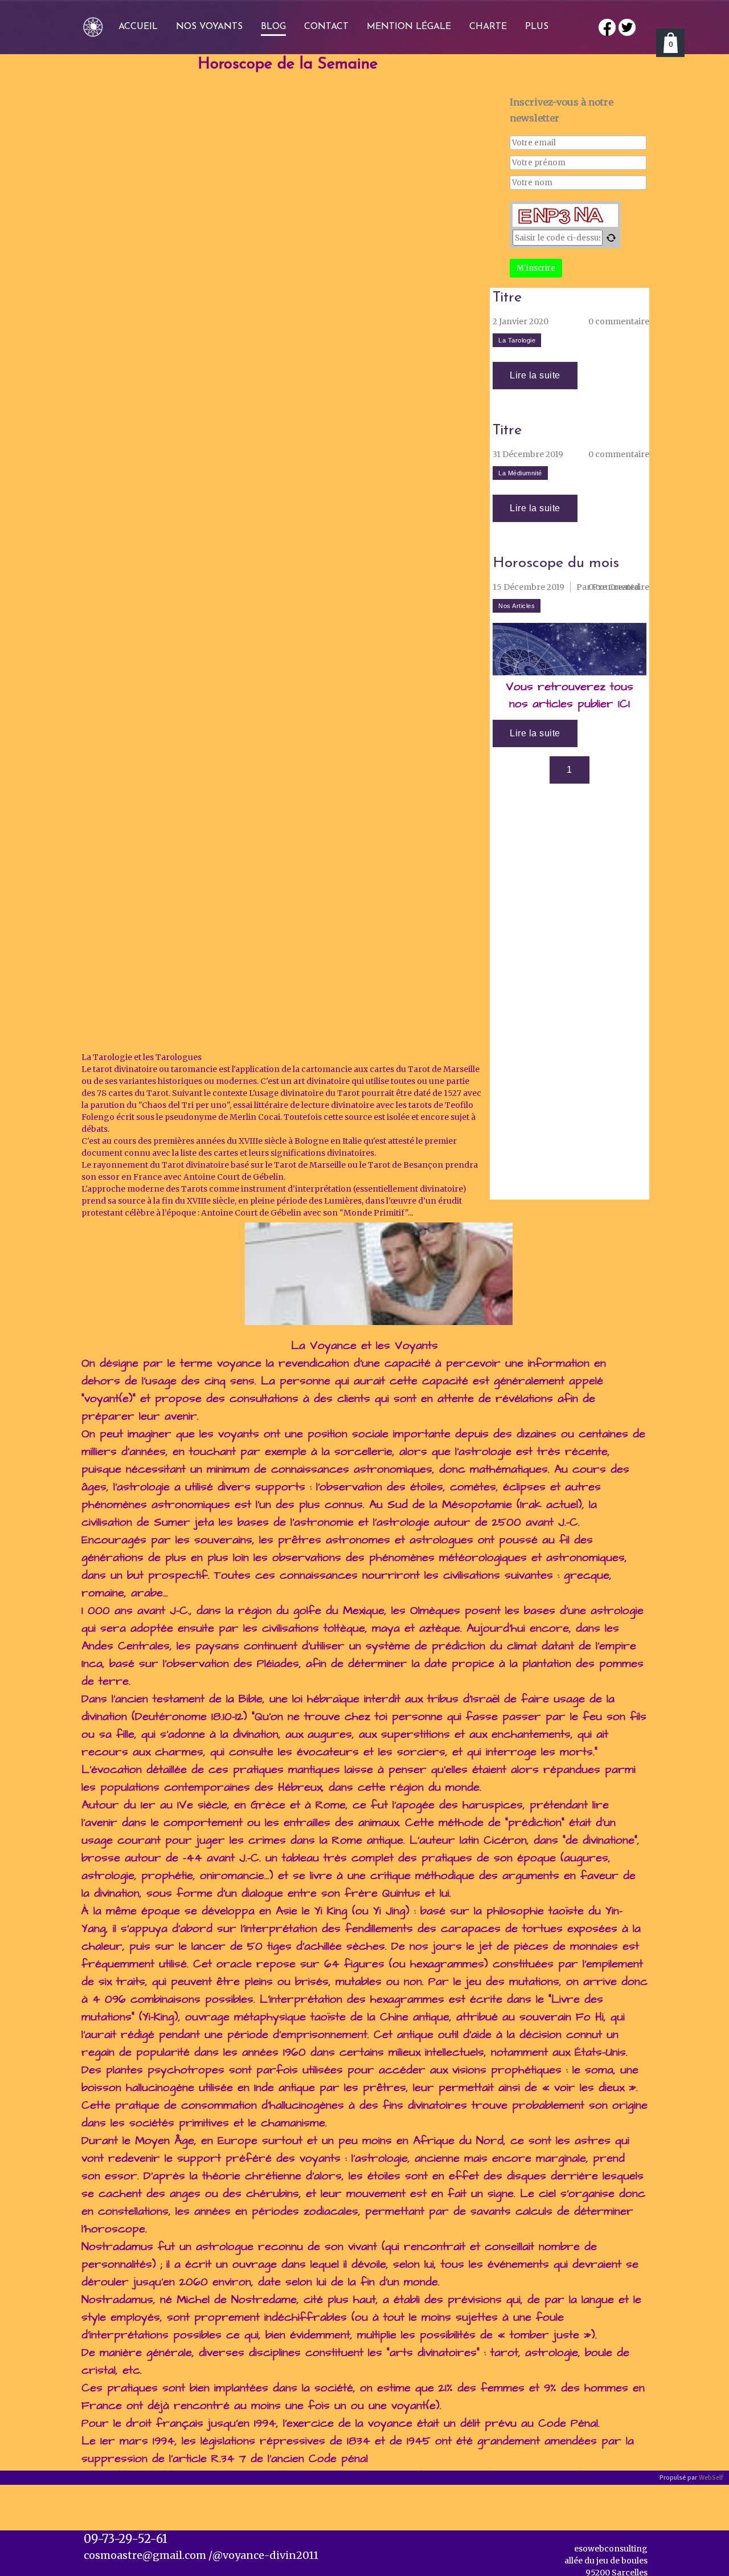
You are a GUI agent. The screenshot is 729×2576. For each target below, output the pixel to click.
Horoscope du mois (556, 564)
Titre (507, 298)
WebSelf (711, 2478)
